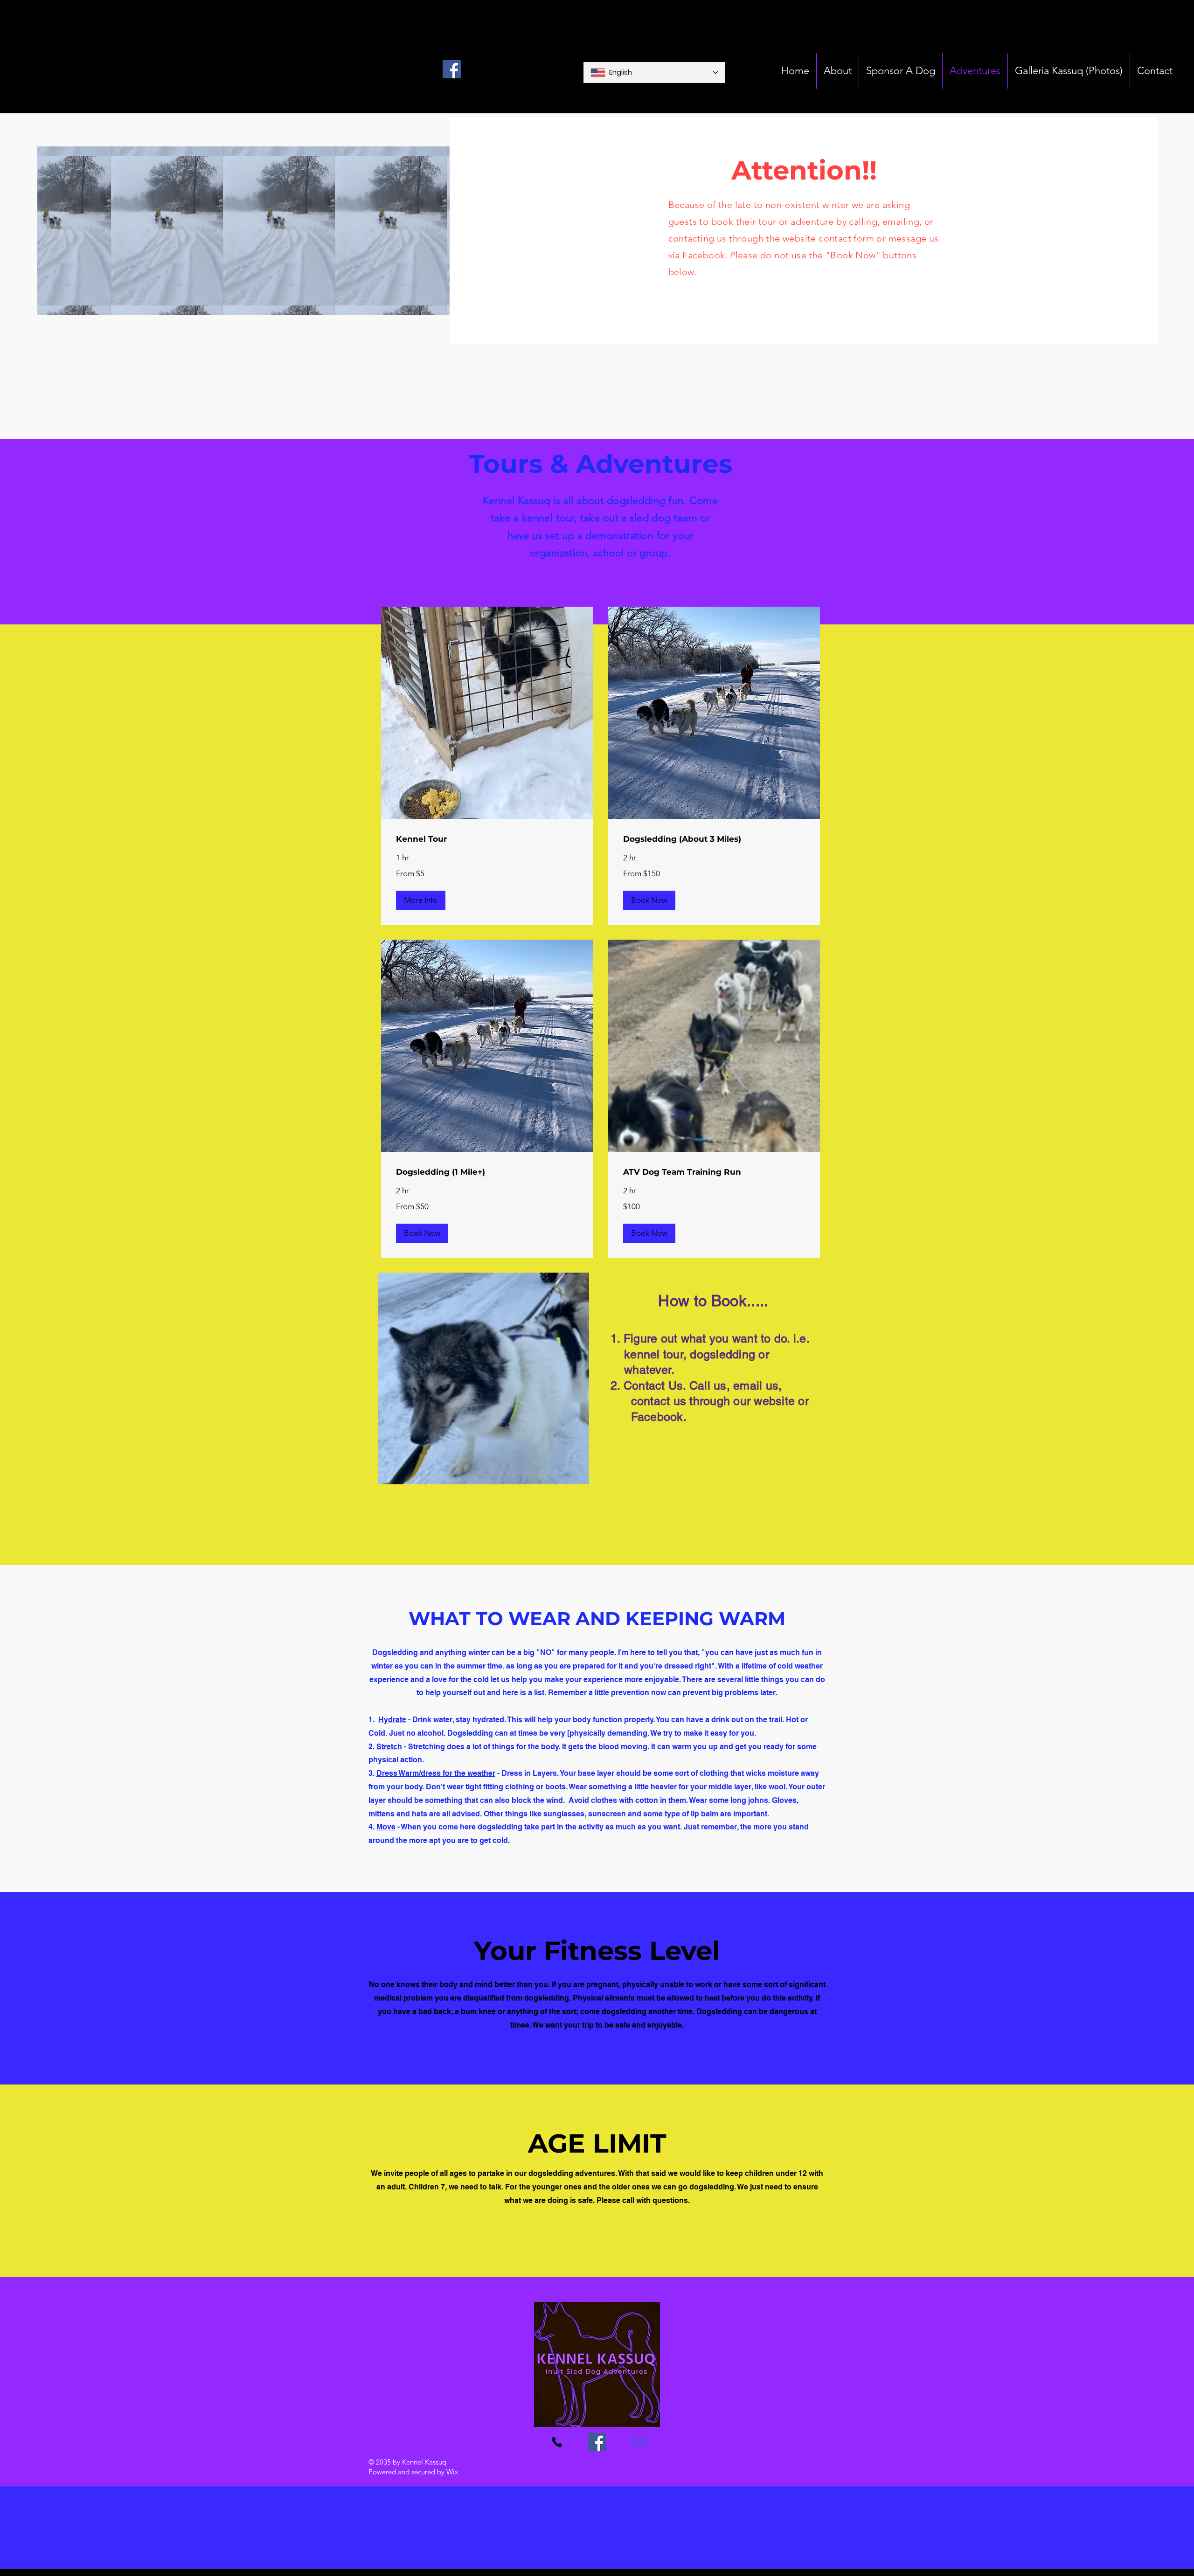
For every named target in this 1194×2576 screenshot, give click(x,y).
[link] (487, 839)
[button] (421, 900)
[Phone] (557, 2442)
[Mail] (639, 2442)
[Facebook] (452, 69)
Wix (452, 2472)
